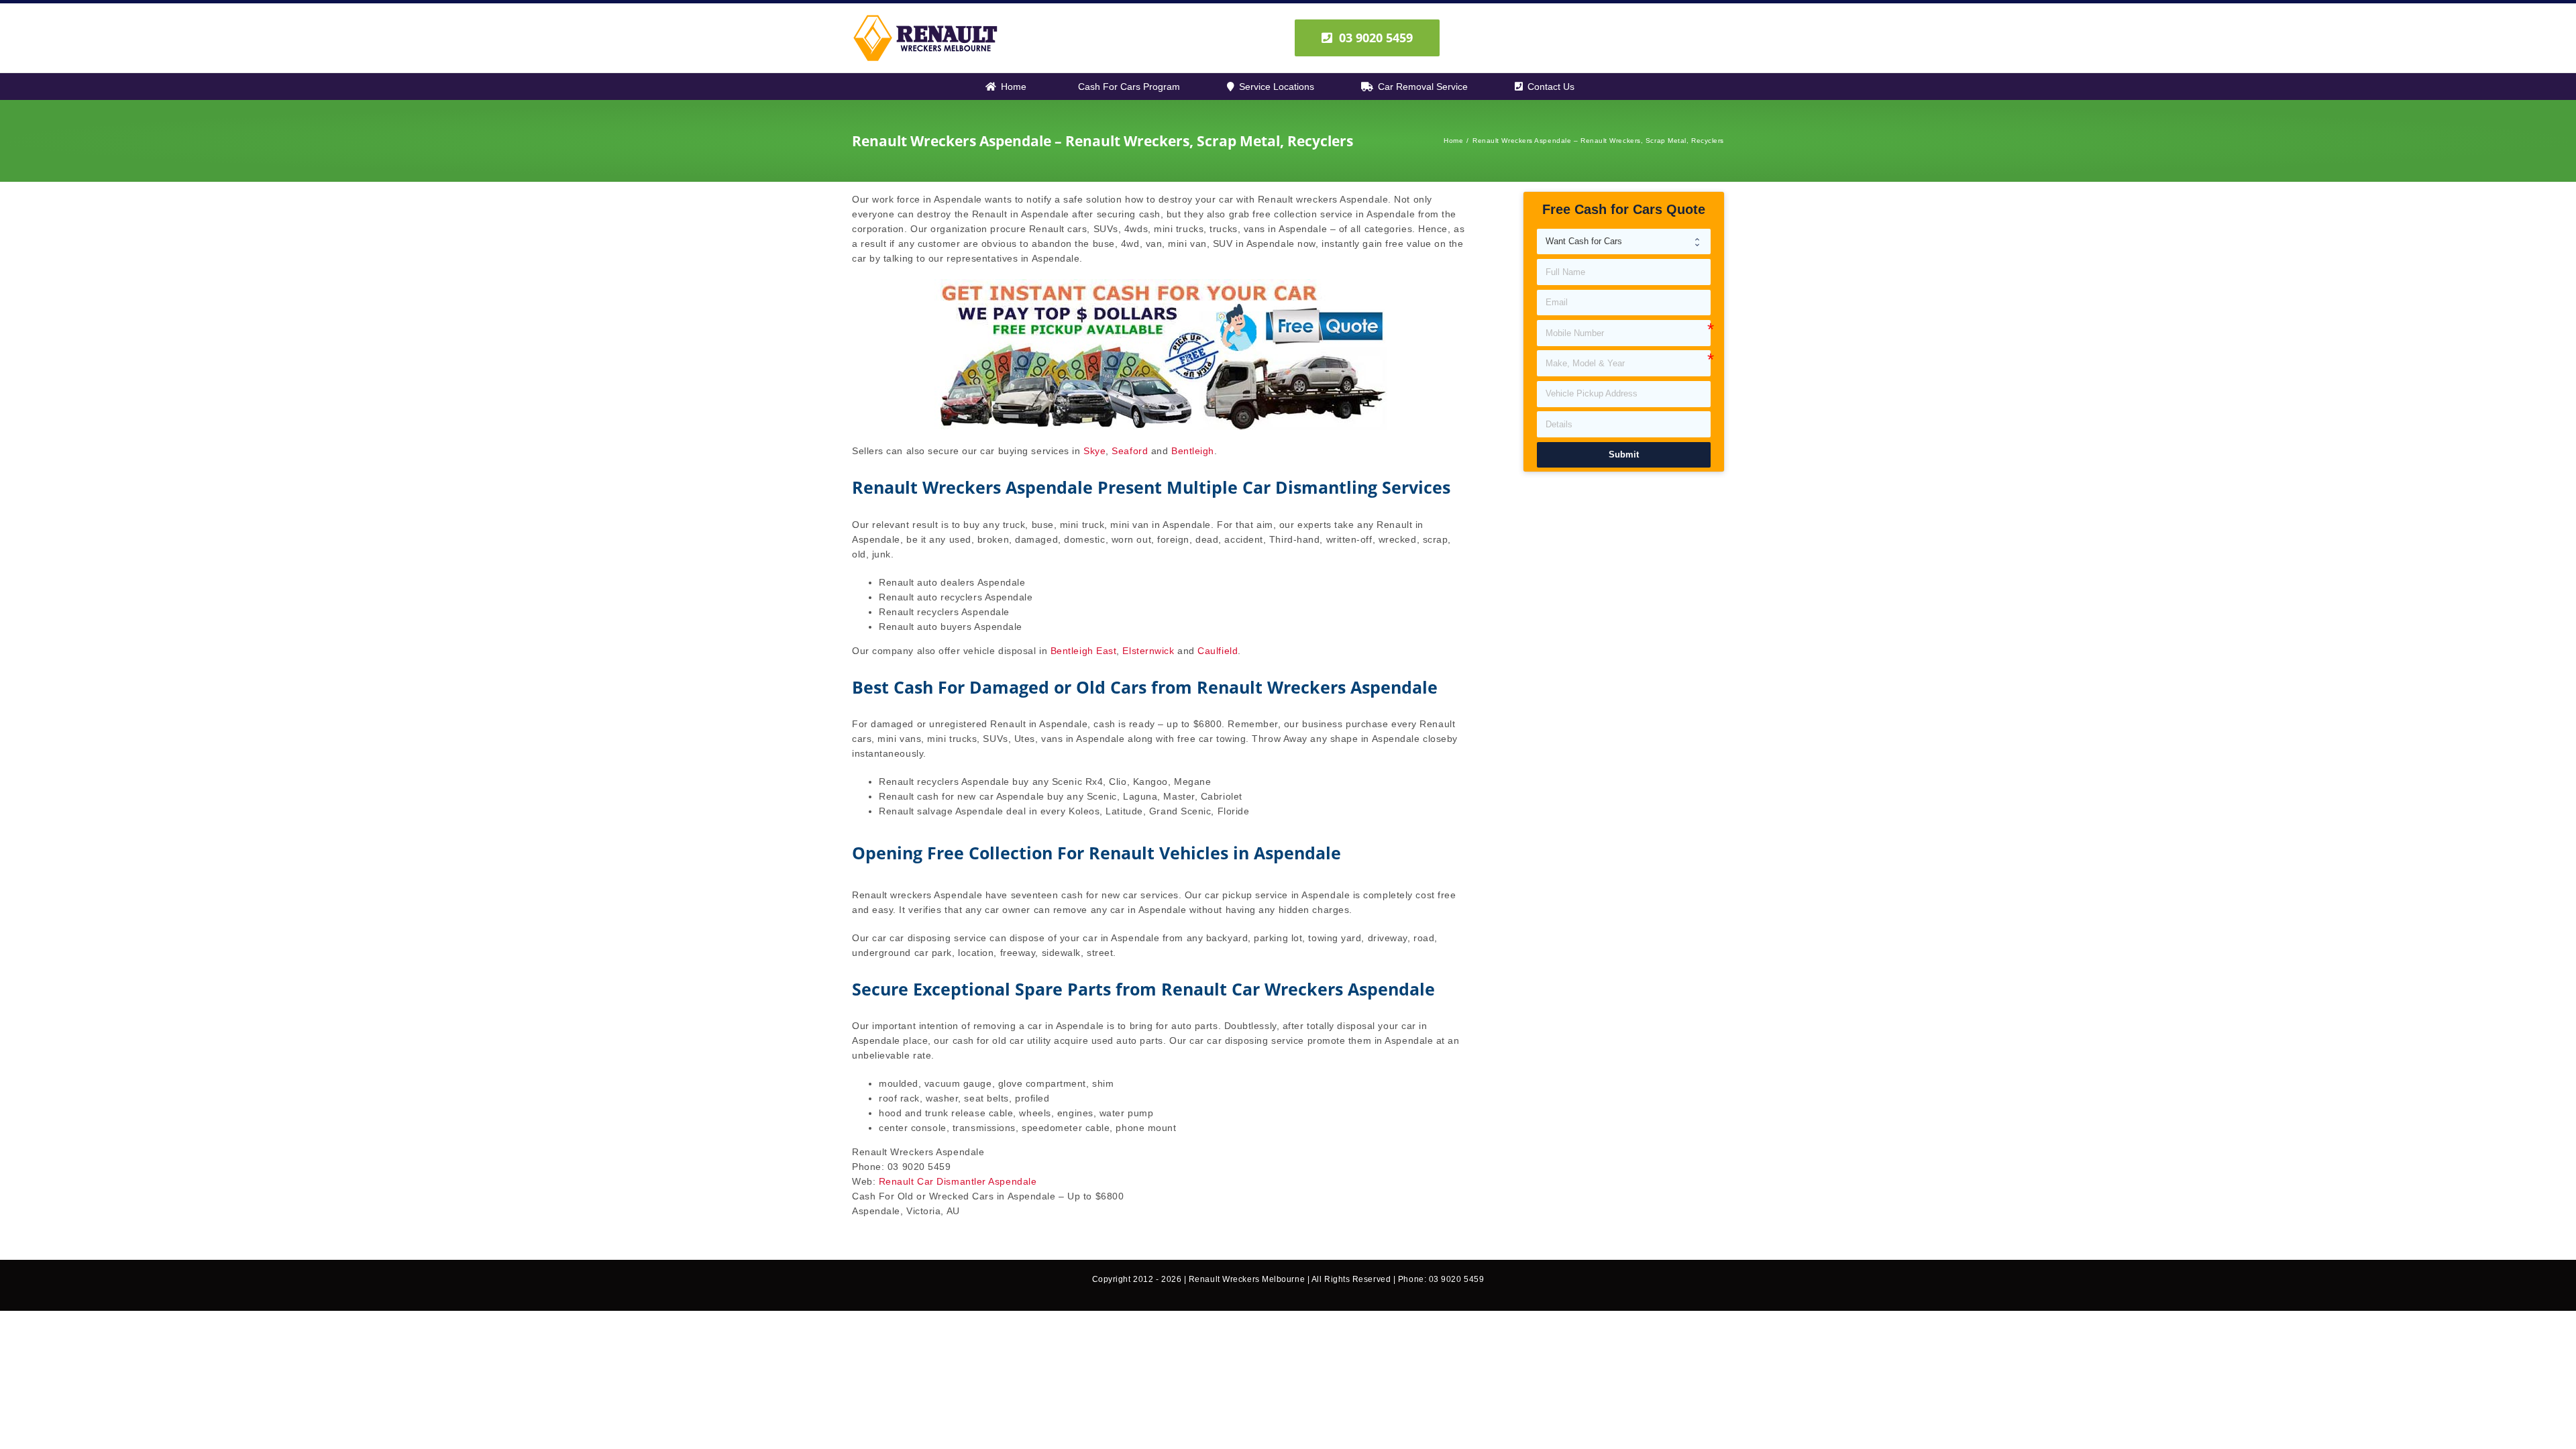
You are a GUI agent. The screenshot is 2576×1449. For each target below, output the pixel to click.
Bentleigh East (1084, 651)
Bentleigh (1193, 451)
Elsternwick (1148, 651)
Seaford (1130, 451)
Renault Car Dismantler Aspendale (958, 1181)
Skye (1094, 451)
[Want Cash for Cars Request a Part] (1624, 242)
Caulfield (1218, 651)
